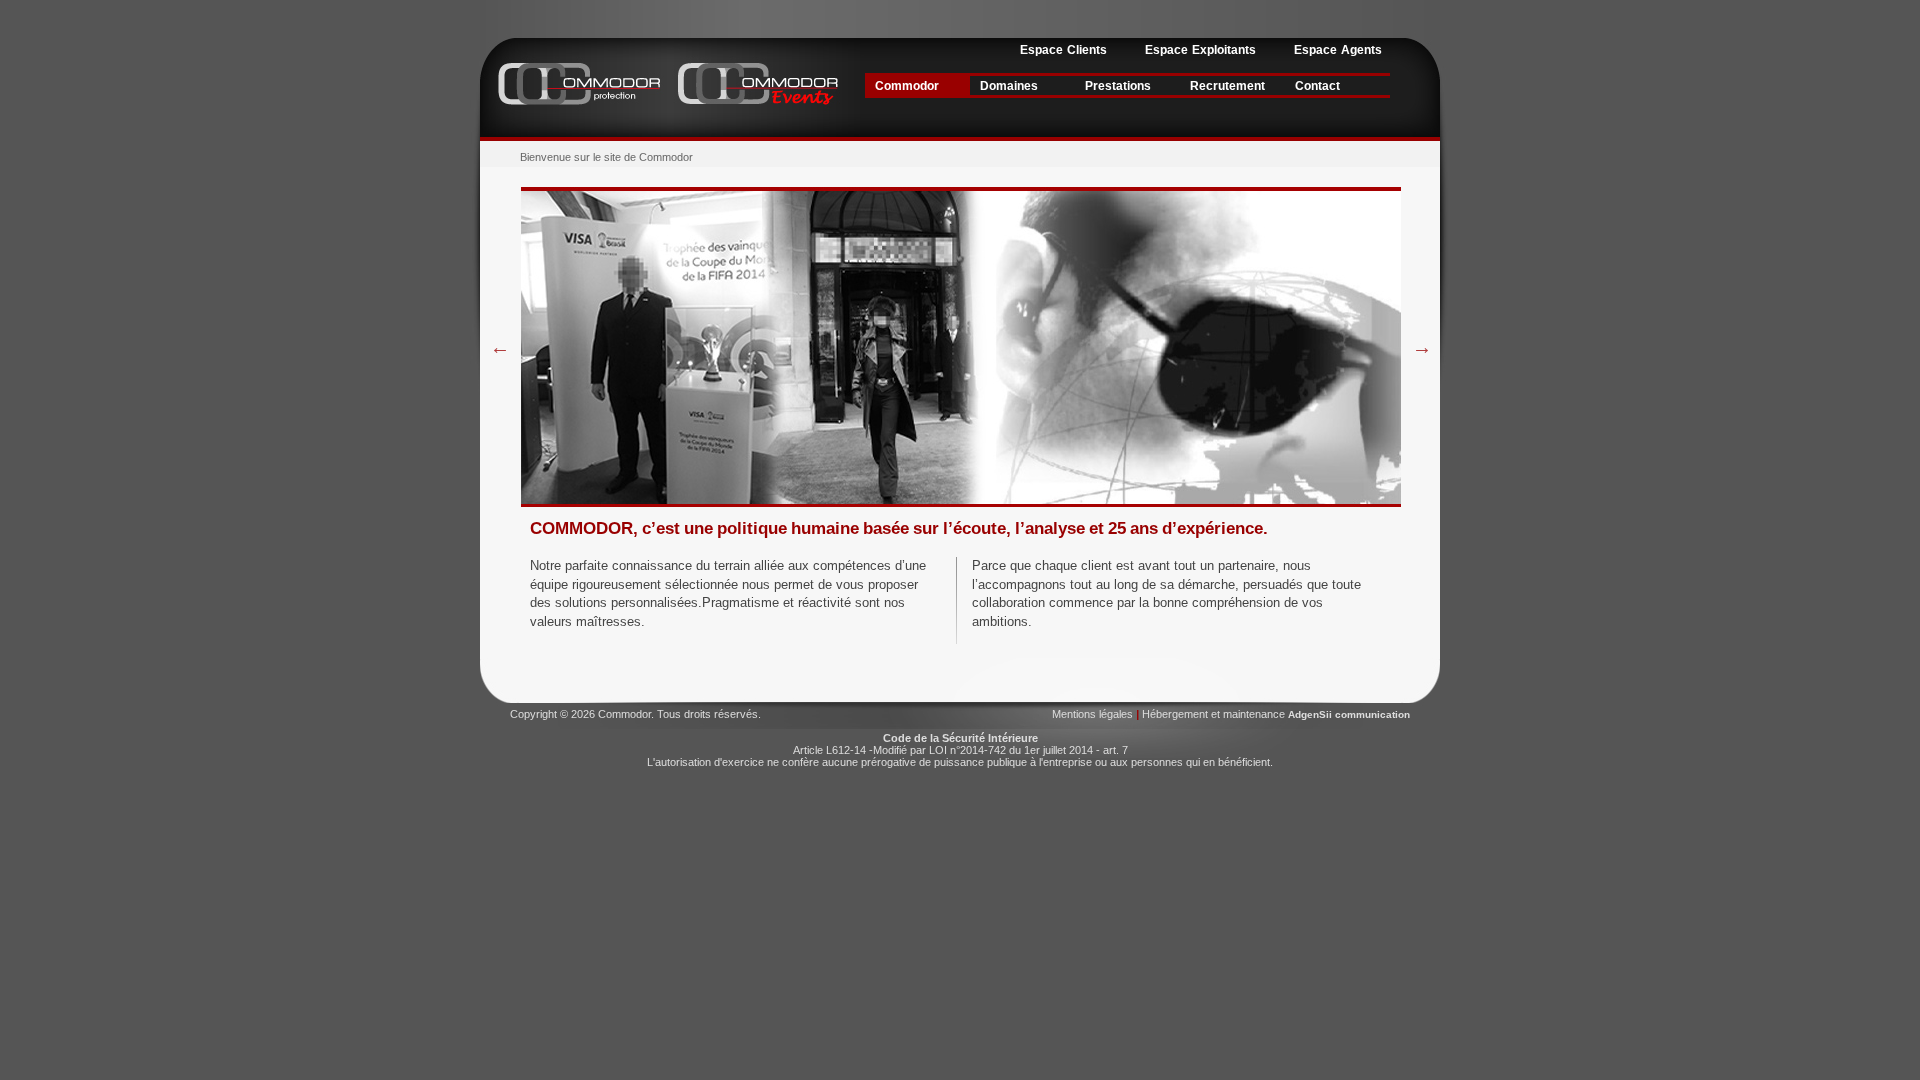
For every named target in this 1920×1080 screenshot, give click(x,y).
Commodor (907, 86)
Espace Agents (1338, 50)
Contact (1317, 86)
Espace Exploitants (1200, 50)
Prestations (1118, 86)
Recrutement (1227, 86)
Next (1422, 347)
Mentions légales (1094, 714)
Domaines (1009, 86)
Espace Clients (1063, 50)
